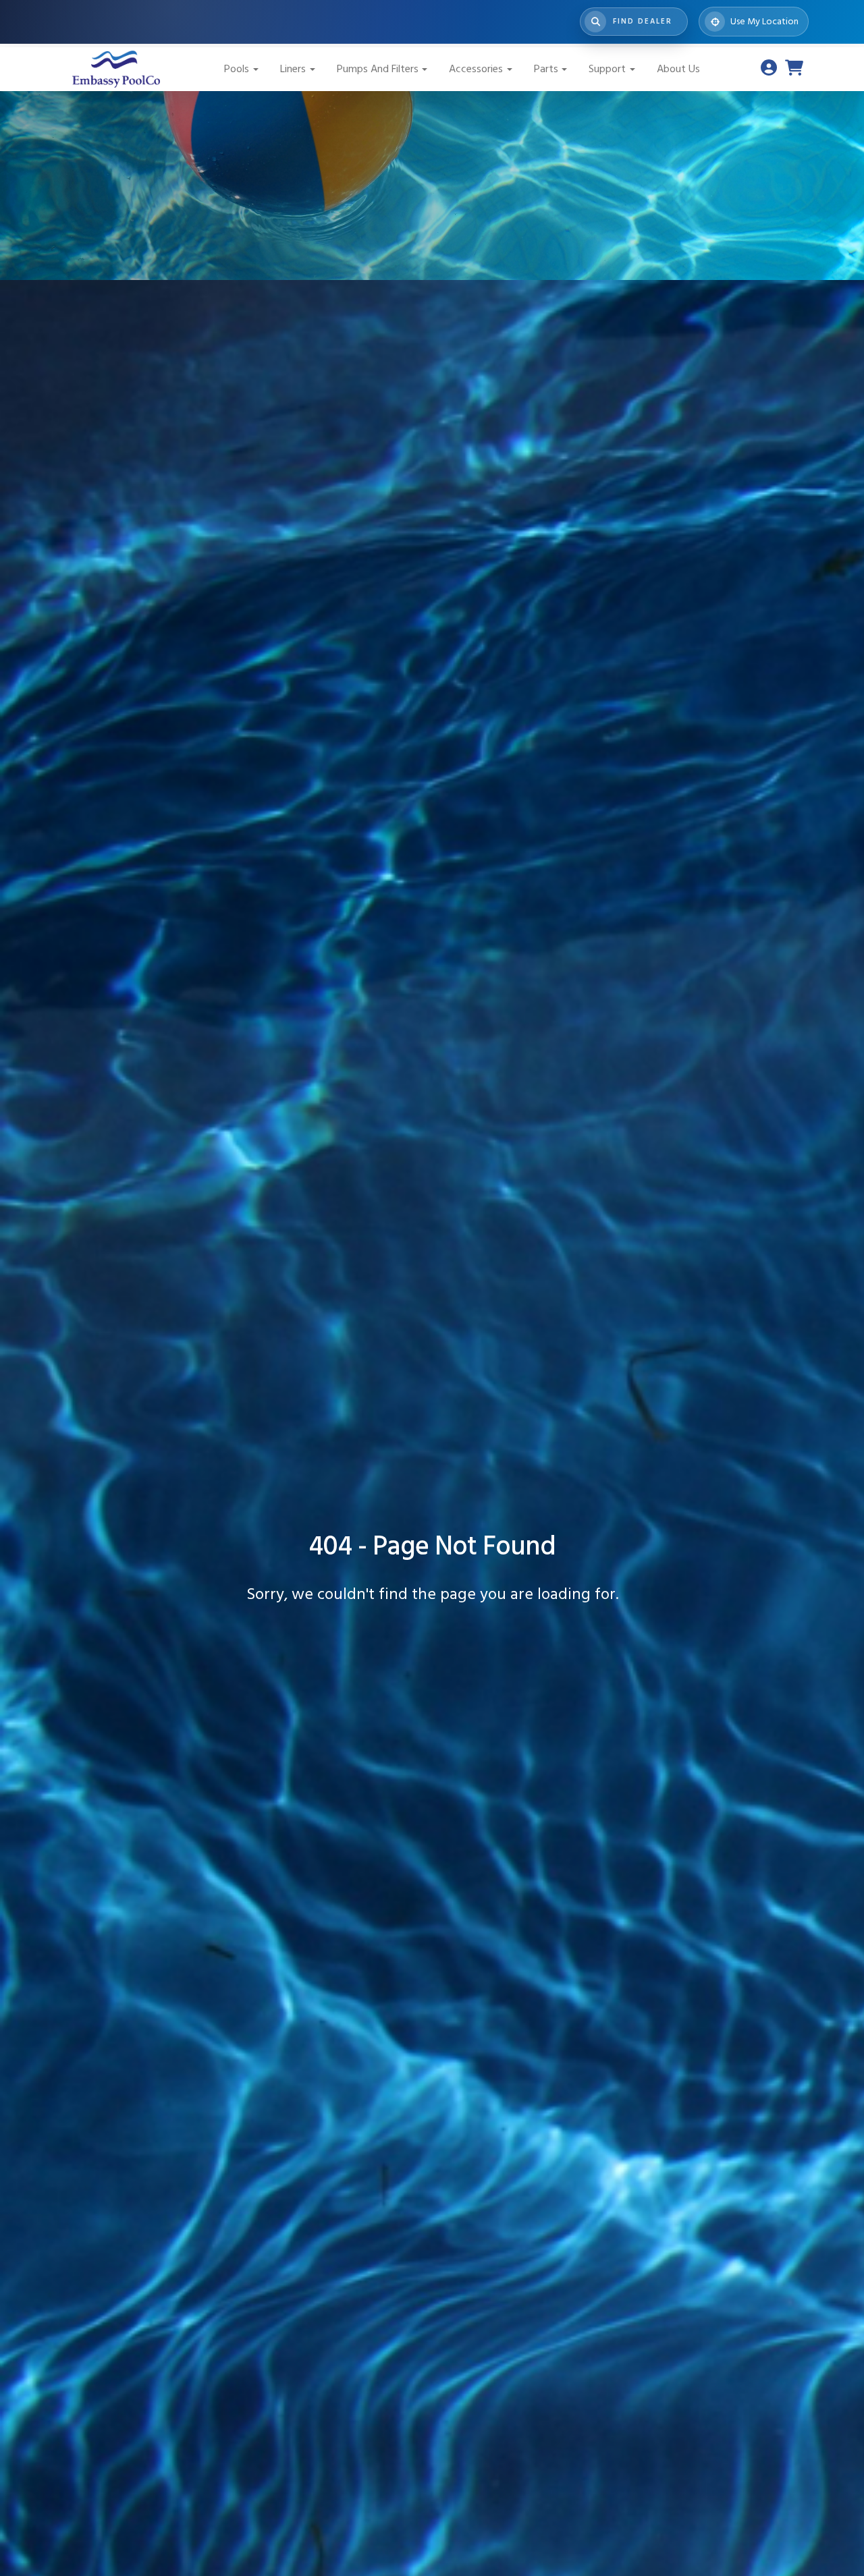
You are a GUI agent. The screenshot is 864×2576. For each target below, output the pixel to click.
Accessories (476, 69)
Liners (293, 69)
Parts (546, 69)
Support (607, 69)
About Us (678, 69)
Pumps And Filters (378, 69)
